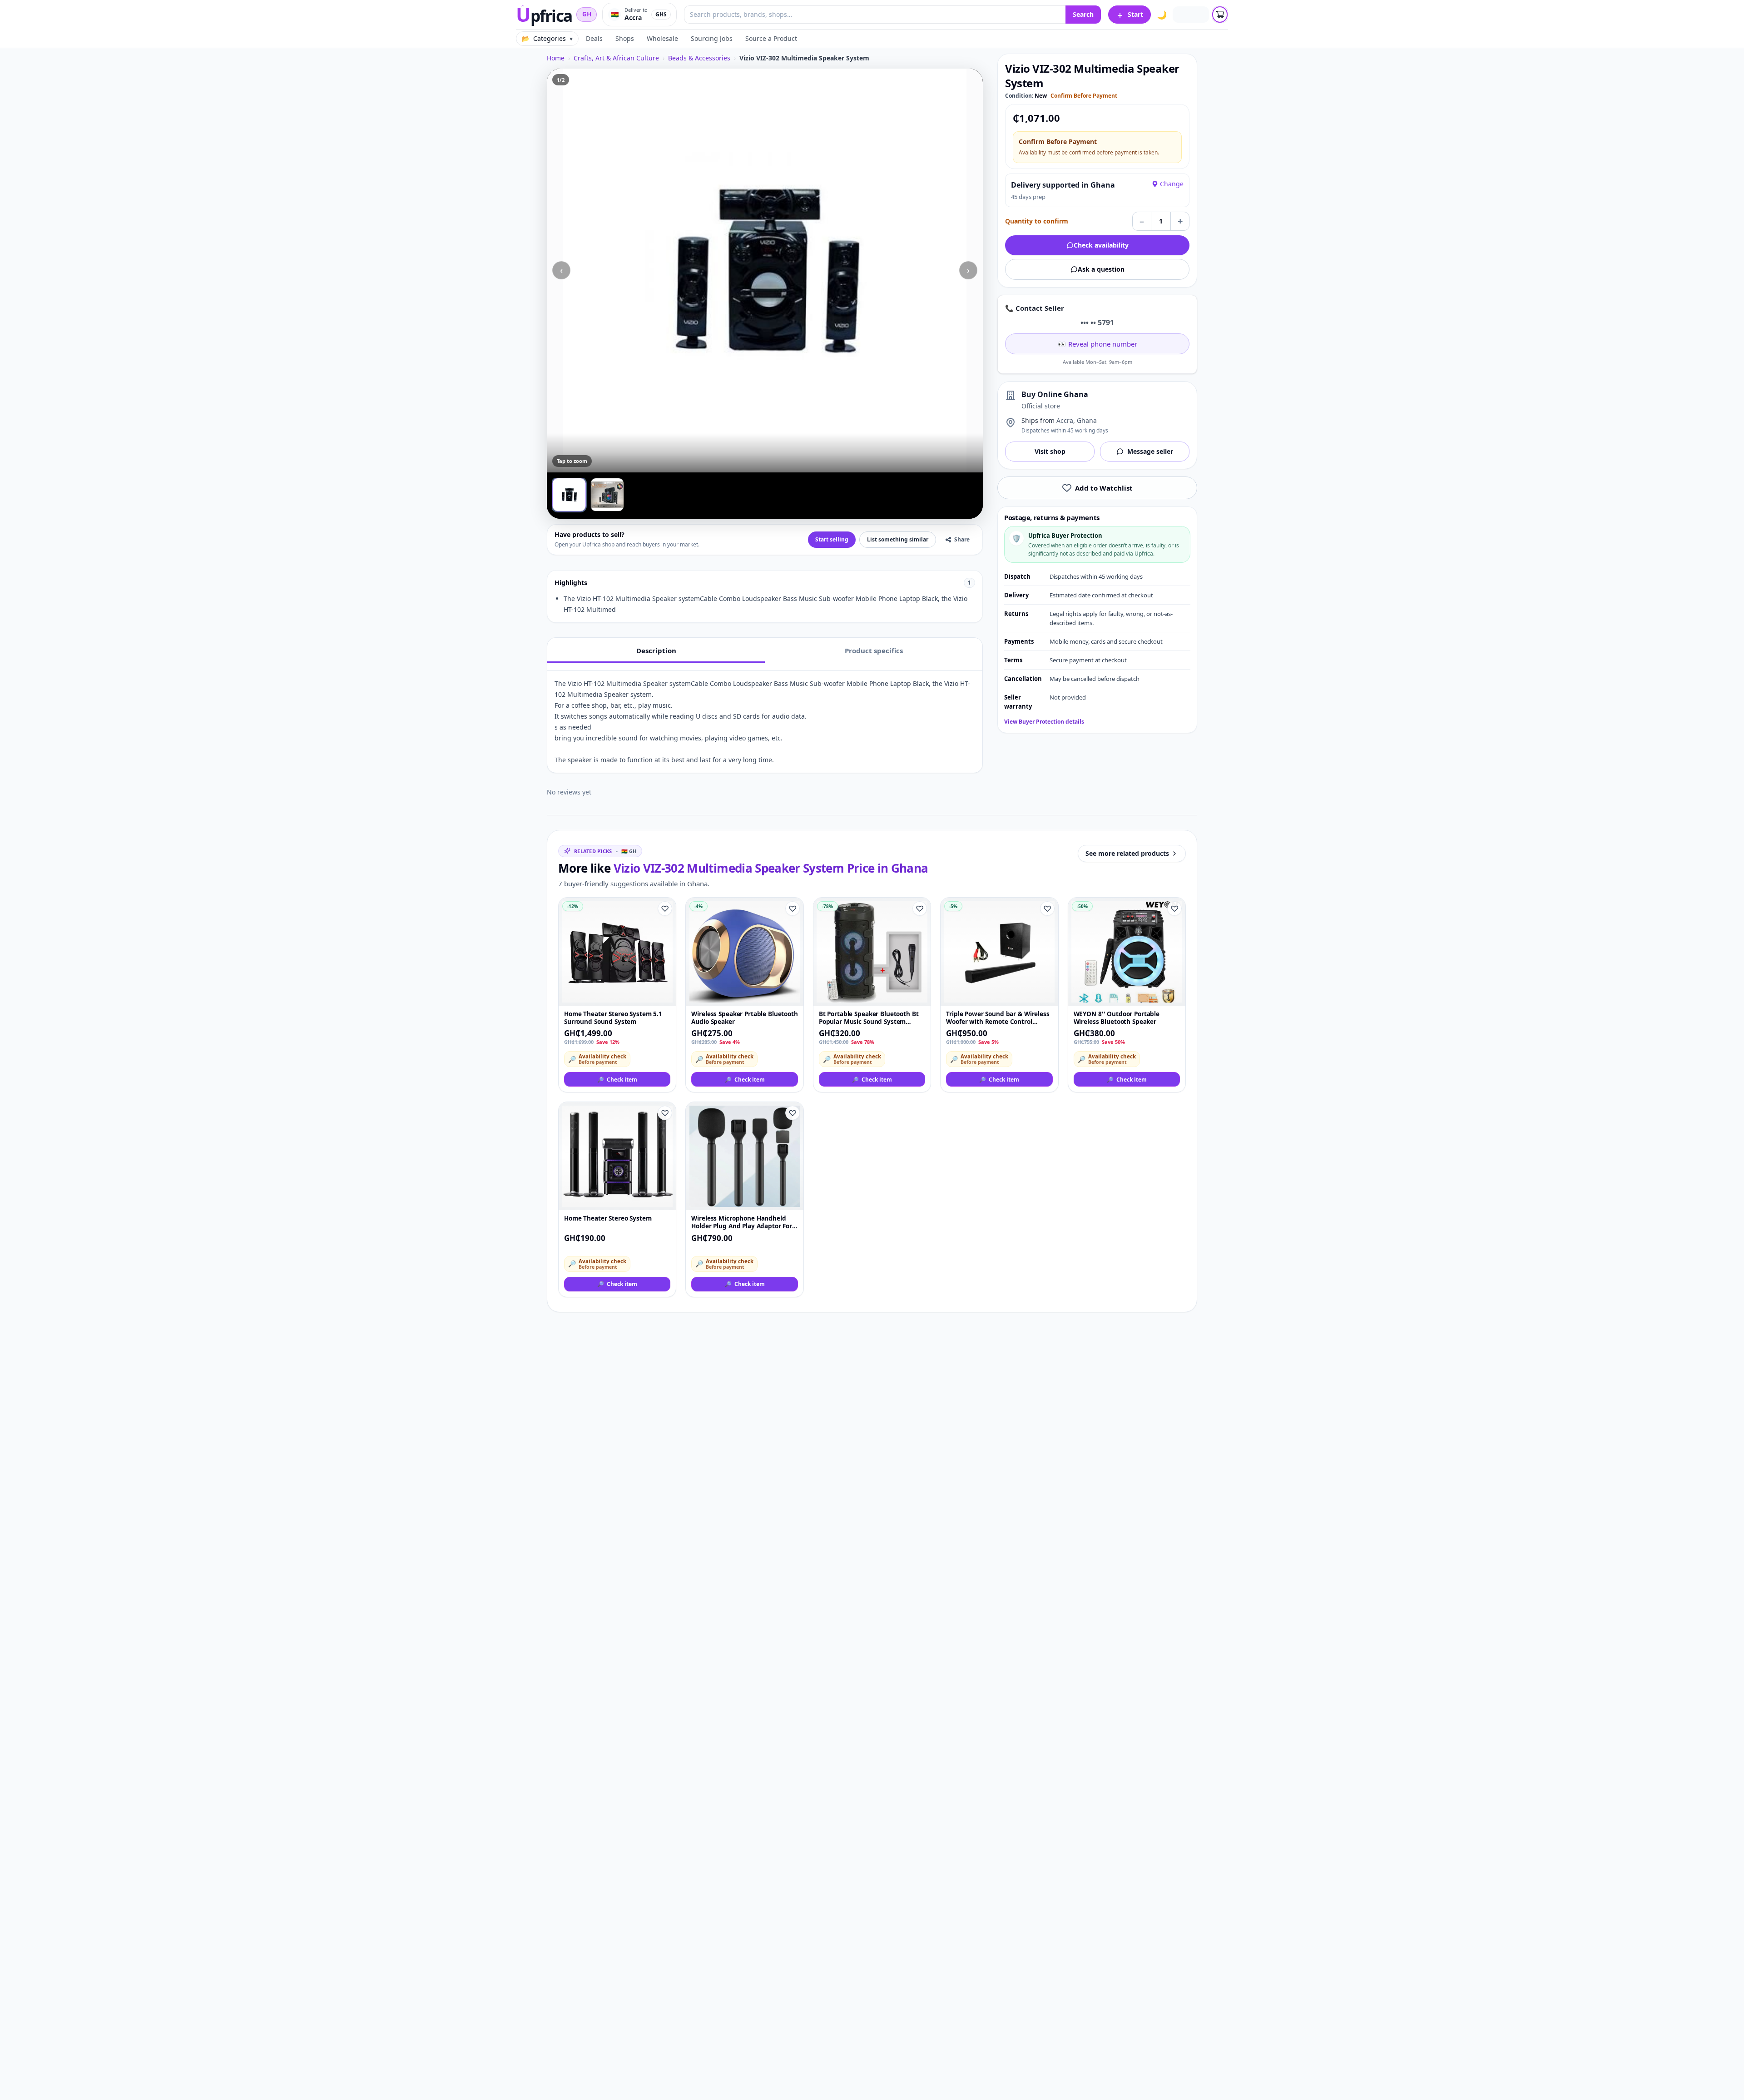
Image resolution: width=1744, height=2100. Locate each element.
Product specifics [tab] (874, 650)
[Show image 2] (607, 495)
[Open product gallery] (765, 271)
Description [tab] (656, 650)
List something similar (898, 539)
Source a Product (771, 38)
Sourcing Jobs (712, 38)
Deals (594, 38)
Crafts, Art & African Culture (616, 58)
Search (1083, 14)
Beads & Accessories (699, 58)
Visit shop (1050, 451)
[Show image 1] (569, 495)
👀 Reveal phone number (1097, 344)
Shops (625, 38)
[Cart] (1220, 15)
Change (1172, 184)
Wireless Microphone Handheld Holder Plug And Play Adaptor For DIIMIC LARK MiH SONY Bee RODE (742, 1223)
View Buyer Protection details (1044, 722)
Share (962, 539)
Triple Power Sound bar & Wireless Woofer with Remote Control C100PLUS (998, 1018)
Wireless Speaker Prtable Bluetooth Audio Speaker (744, 1018)
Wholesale (662, 38)
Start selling (832, 539)
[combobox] (875, 15)
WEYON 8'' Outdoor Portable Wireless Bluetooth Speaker (1117, 1018)
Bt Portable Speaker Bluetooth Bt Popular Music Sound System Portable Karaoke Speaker (869, 1018)
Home (556, 58)
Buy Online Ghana (1055, 394)
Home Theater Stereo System (608, 1219)
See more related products (1127, 853)
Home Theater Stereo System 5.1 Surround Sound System (613, 1018)
